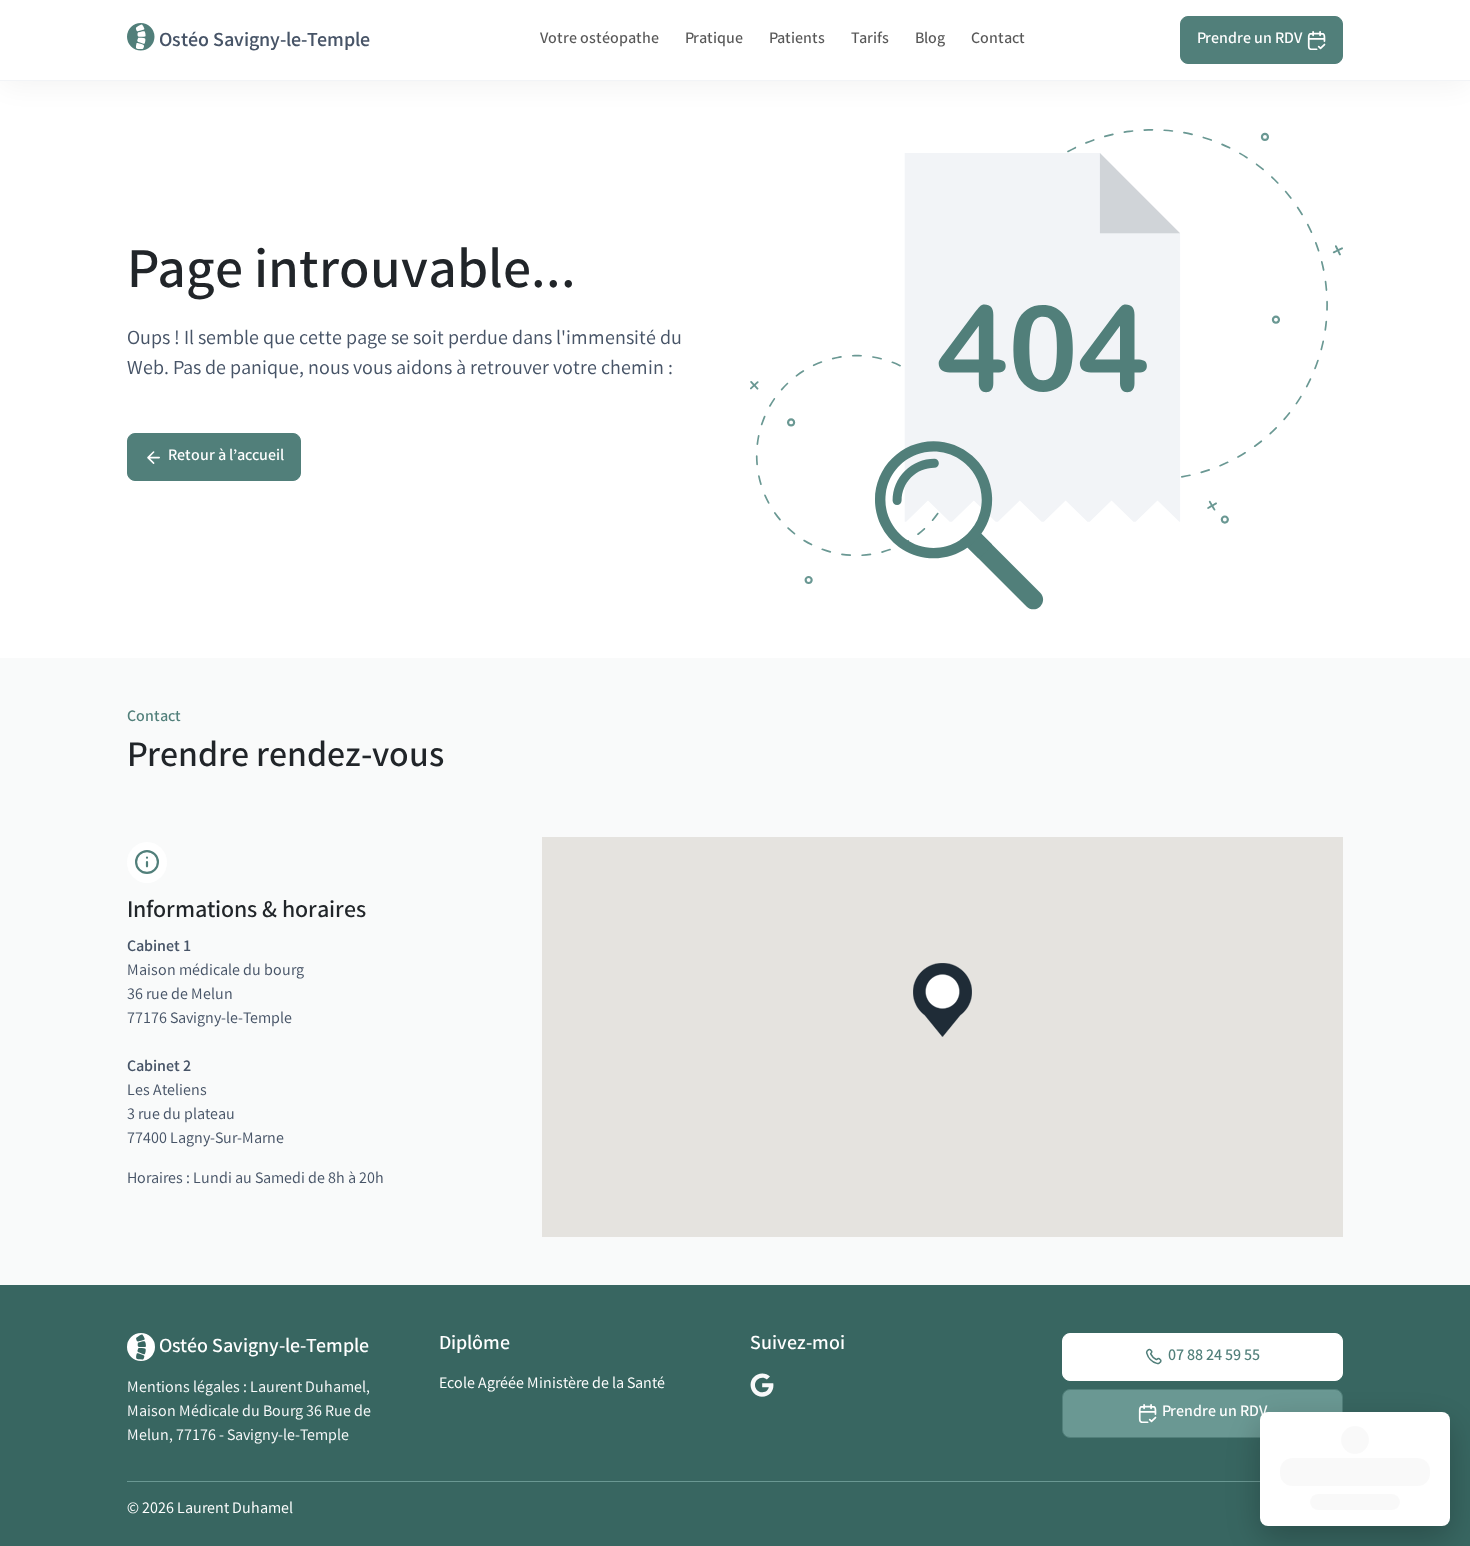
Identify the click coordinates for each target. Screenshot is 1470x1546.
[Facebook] (762, 1385)
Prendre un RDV (1249, 39)
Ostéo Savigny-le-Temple (262, 41)
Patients (797, 39)
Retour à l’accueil (226, 456)
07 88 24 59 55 (1214, 1356)
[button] (942, 1000)
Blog (930, 39)
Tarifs (870, 39)
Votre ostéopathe (599, 39)
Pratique (714, 39)
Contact (998, 39)
